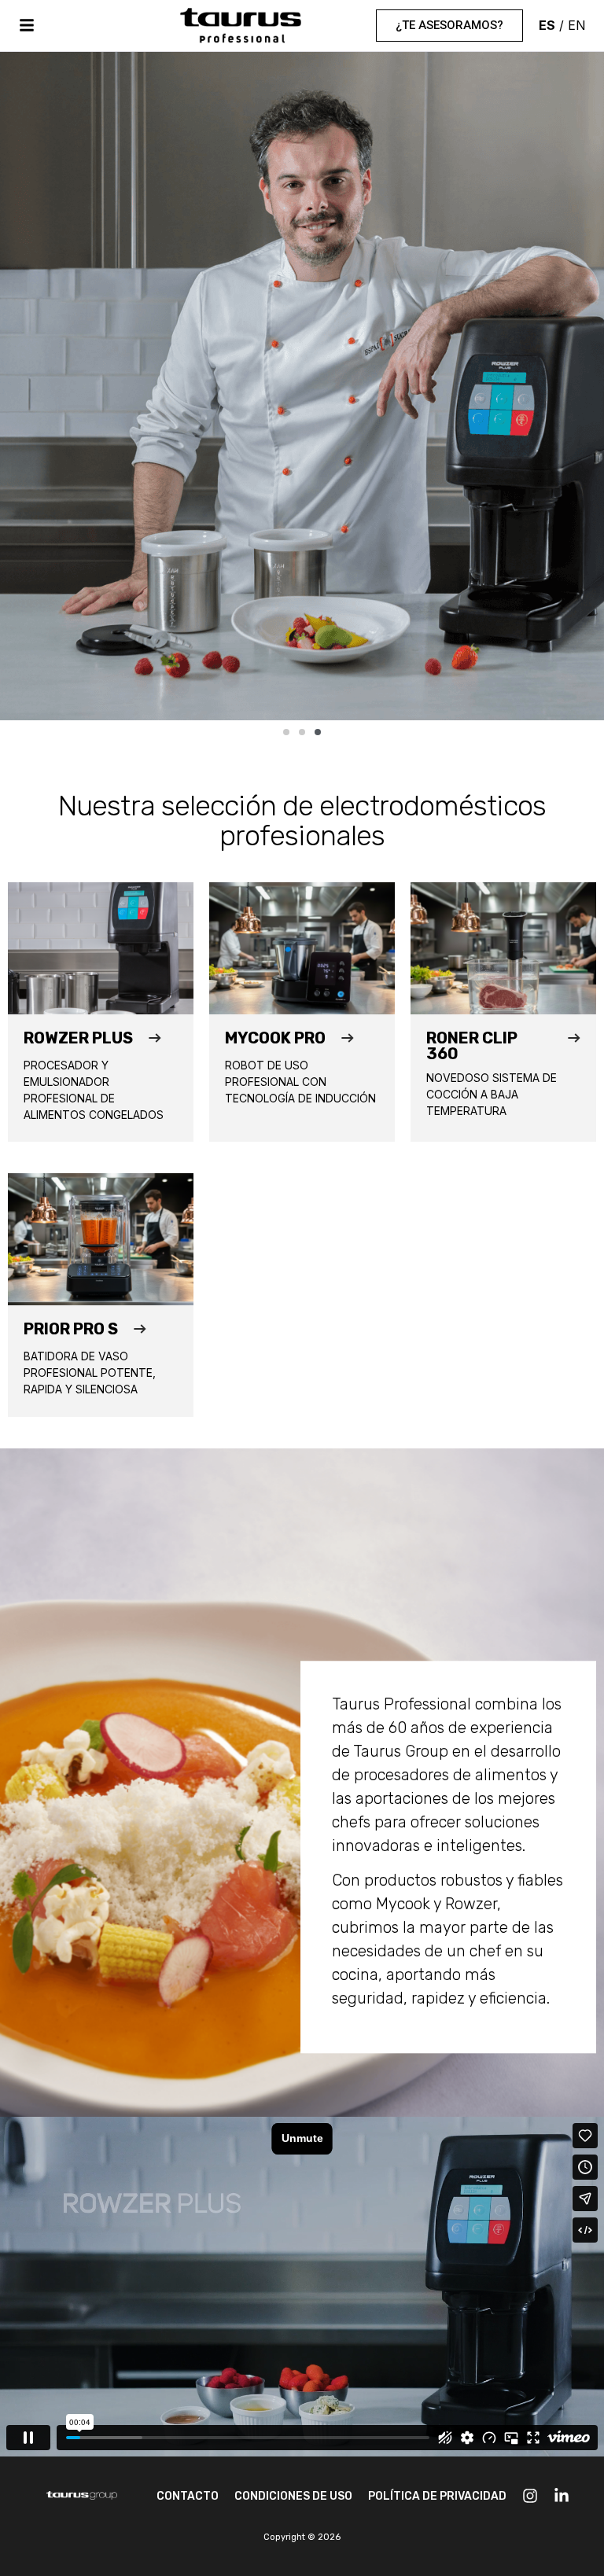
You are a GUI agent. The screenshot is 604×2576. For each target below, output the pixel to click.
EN (577, 25)
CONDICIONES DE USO (293, 2496)
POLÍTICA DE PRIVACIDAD (437, 2496)
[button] (286, 732)
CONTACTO (188, 2496)
